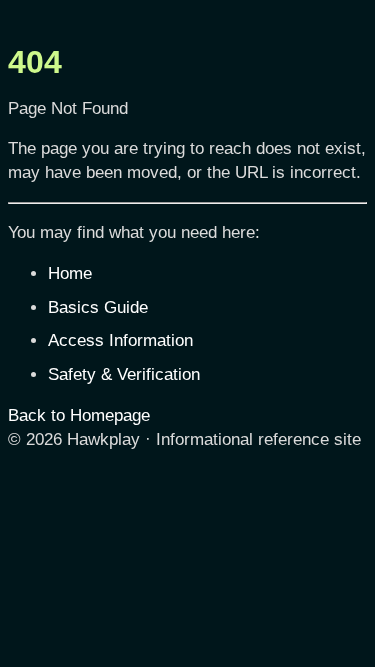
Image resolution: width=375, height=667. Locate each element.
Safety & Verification (124, 374)
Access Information (120, 340)
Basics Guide (98, 307)
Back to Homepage (79, 415)
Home (70, 273)
